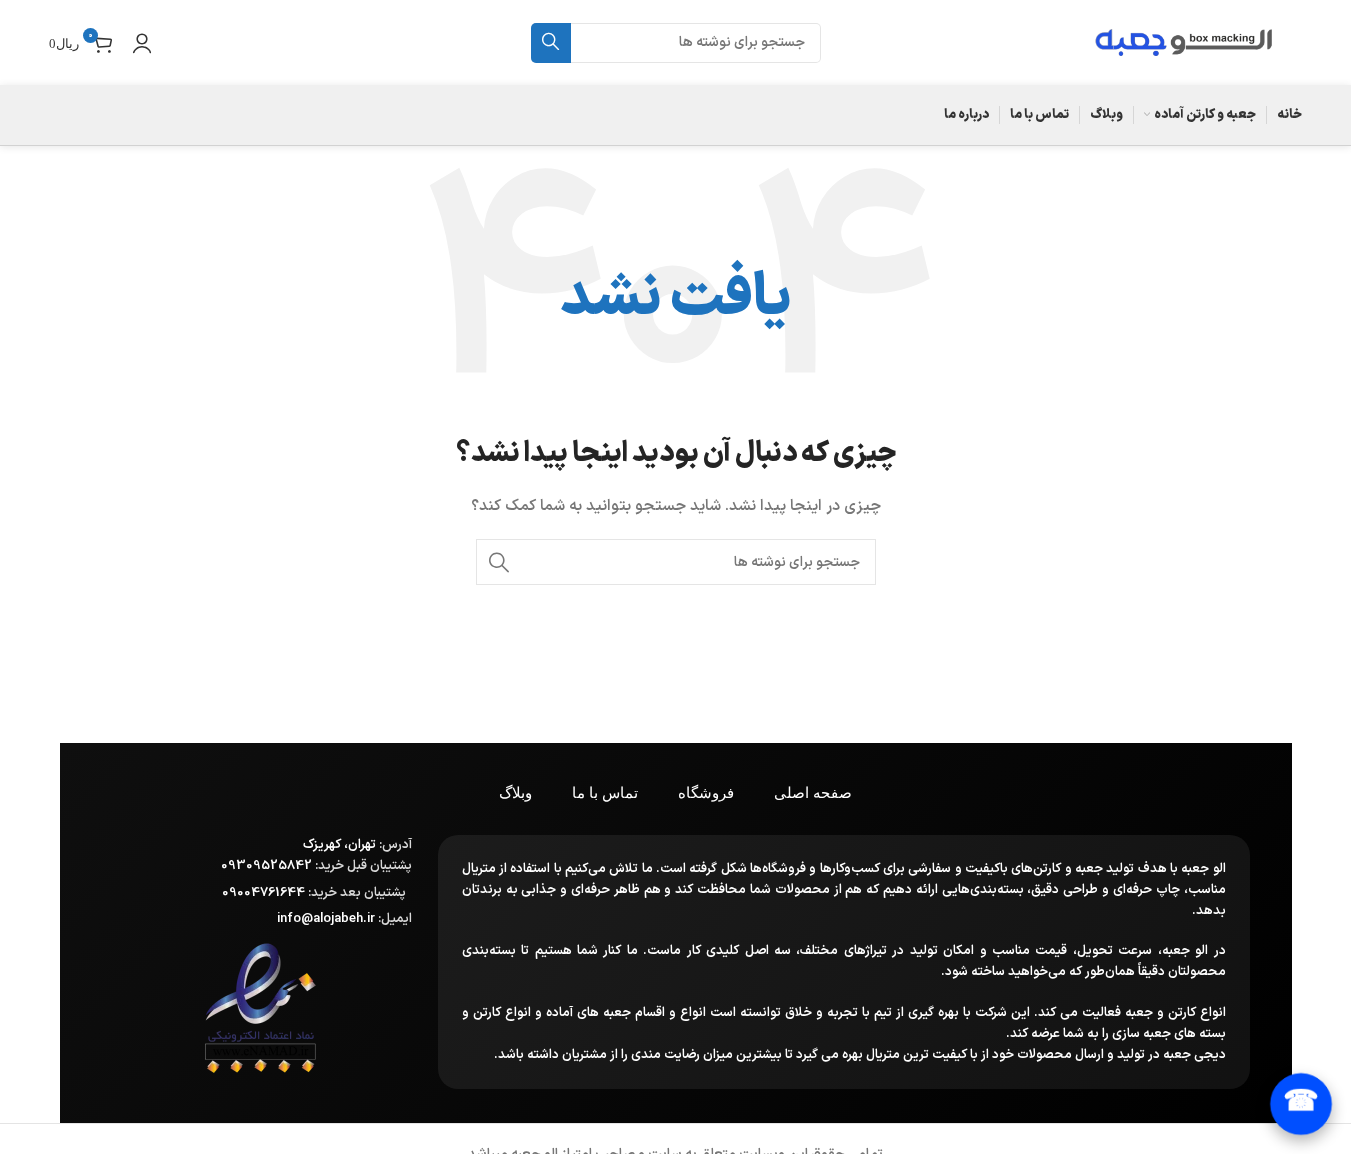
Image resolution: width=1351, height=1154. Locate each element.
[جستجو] (551, 43)
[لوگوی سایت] (1184, 41)
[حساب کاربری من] (142, 43)
